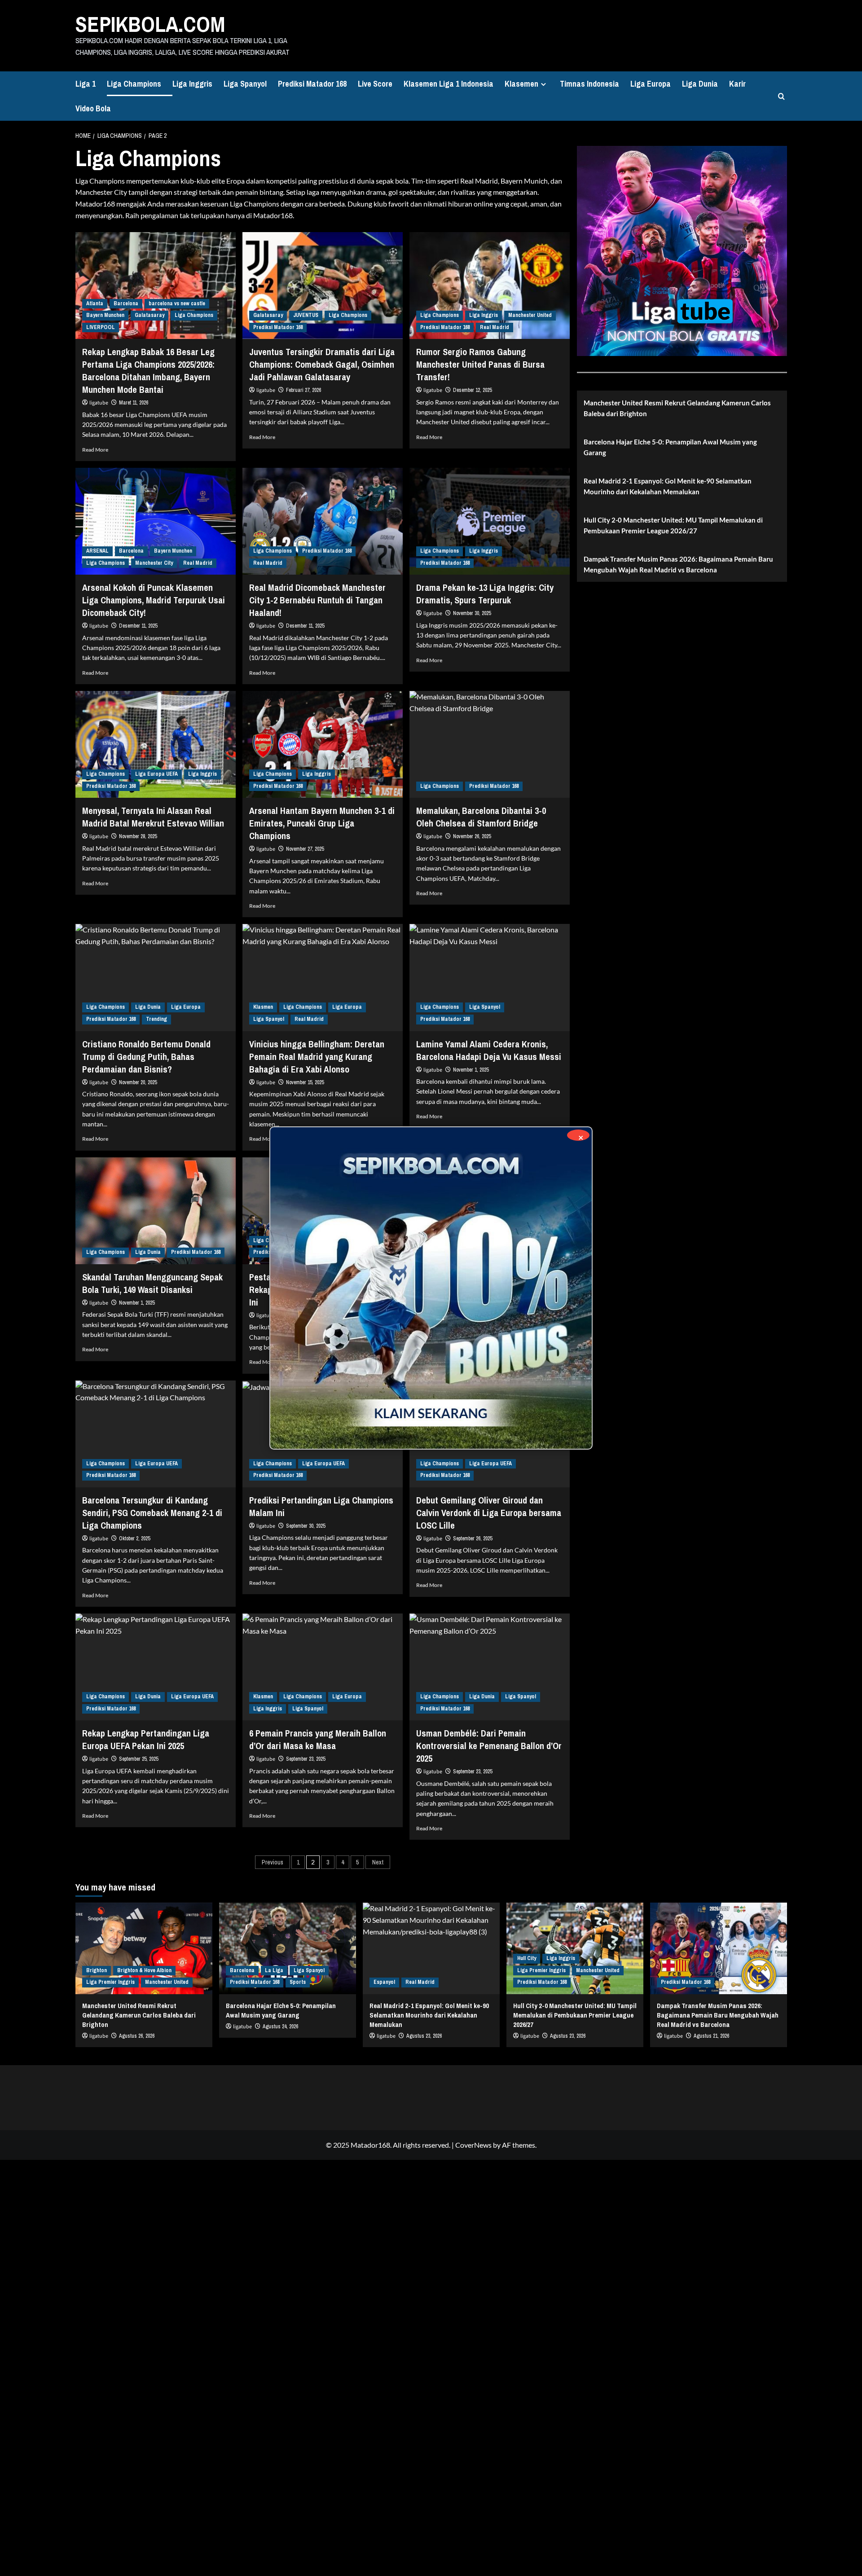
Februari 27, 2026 (303, 390)
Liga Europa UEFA (156, 774)
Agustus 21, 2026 (711, 2036)
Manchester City (154, 563)
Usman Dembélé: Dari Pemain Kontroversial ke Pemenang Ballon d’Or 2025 (489, 1746)
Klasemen (521, 84)
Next (378, 1862)
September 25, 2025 (139, 1759)
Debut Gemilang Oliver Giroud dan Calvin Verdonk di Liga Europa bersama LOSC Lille (489, 1513)
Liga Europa (651, 84)
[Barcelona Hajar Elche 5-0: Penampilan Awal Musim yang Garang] (288, 1948)
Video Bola (93, 108)
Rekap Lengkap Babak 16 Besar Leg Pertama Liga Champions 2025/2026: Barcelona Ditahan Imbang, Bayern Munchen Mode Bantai (148, 371)
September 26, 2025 (473, 1539)
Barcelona (126, 303)
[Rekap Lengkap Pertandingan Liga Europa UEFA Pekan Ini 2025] (156, 1667)
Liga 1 (86, 84)
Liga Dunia (700, 84)
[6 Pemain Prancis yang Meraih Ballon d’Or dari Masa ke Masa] (323, 1667)
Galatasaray (150, 315)
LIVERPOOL (101, 327)
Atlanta (95, 303)
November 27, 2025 (305, 849)
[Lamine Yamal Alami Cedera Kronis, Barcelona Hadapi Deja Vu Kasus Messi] (490, 977)
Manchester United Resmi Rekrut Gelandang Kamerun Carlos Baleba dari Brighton (677, 408)
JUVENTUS (306, 315)
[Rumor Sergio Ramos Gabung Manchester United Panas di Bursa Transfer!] (490, 286)
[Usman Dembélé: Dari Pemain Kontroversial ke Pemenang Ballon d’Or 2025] (490, 1667)
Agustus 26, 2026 (137, 2036)
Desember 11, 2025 (138, 626)
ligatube (99, 403)
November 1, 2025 (137, 1303)
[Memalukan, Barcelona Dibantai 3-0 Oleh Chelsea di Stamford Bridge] (490, 744)
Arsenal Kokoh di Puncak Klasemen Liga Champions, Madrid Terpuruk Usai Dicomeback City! (154, 600)
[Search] (781, 96)
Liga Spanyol (245, 84)
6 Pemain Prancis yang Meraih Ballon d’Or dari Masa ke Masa (318, 1739)
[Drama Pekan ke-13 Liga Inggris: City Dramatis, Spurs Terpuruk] (490, 521)
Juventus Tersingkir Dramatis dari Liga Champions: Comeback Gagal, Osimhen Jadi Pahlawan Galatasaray (322, 364)
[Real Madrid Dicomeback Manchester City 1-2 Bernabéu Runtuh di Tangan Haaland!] (323, 521)
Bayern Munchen (105, 315)
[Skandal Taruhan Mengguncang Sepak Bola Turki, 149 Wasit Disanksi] (156, 1211)
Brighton (97, 1970)
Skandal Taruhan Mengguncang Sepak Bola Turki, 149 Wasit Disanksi (152, 1283)
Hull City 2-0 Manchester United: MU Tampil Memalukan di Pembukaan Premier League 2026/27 (673, 525)
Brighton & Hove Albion (144, 1970)
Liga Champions (134, 84)
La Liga (274, 1970)
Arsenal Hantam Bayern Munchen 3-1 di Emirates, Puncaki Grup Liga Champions (322, 823)
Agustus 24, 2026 (280, 2027)
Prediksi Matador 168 (312, 84)
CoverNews (473, 2145)
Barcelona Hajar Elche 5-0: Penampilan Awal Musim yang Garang (670, 447)
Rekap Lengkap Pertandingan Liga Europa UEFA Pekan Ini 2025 (146, 1739)
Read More (95, 450)
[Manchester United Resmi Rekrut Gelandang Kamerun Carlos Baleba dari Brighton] (144, 1948)
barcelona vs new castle (177, 303)
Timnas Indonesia (589, 84)
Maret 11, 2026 (134, 403)
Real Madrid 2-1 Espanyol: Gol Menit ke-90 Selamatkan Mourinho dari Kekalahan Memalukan (668, 486)
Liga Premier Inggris (110, 1982)
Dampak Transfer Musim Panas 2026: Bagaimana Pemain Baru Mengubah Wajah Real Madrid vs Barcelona (678, 564)
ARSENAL (97, 551)
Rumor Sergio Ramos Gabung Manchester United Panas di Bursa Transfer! (480, 364)
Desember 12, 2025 (472, 390)
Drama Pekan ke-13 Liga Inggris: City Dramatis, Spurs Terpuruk (485, 594)
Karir (737, 84)
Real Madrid (495, 327)
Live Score (375, 84)
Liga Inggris (192, 84)
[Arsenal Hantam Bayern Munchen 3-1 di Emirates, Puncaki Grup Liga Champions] (323, 744)
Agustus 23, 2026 (568, 2036)
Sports (298, 1982)
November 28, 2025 (138, 836)
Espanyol (384, 1982)
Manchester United (530, 315)
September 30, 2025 (306, 1526)
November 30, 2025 (472, 613)
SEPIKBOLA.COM (150, 24)
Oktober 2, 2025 (134, 1539)
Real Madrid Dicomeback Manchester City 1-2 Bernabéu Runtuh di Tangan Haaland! (317, 600)
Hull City (527, 1958)
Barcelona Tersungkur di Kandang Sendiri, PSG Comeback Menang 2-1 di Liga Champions (152, 1513)
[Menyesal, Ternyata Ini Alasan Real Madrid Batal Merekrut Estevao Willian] (156, 744)
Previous (273, 1862)
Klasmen (263, 1007)
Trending (156, 1019)
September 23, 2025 (306, 1759)
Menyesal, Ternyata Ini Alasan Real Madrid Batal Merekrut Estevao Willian (153, 817)
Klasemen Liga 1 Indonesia (449, 84)
